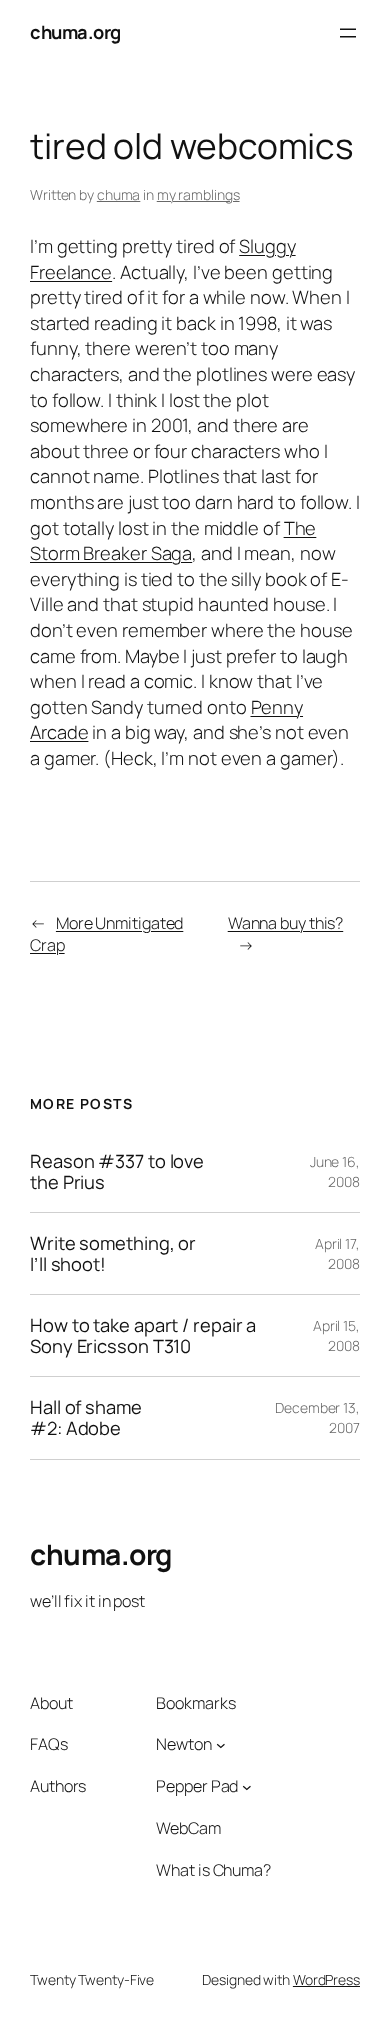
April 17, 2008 (337, 1253)
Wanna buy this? (286, 923)
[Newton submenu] (221, 1745)
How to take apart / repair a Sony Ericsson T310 (143, 1335)
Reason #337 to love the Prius (117, 1171)
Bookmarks (195, 1703)
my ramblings (198, 194)
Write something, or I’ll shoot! (113, 1253)
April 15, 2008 (336, 1335)
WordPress (326, 1979)
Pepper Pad (197, 1786)
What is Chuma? (213, 1870)
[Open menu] (348, 33)
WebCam (188, 1828)
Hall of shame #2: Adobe (86, 1417)
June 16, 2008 (335, 1171)
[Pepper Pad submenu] (247, 1787)
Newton (183, 1744)
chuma (119, 194)
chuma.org (75, 32)
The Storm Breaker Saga (173, 541)
